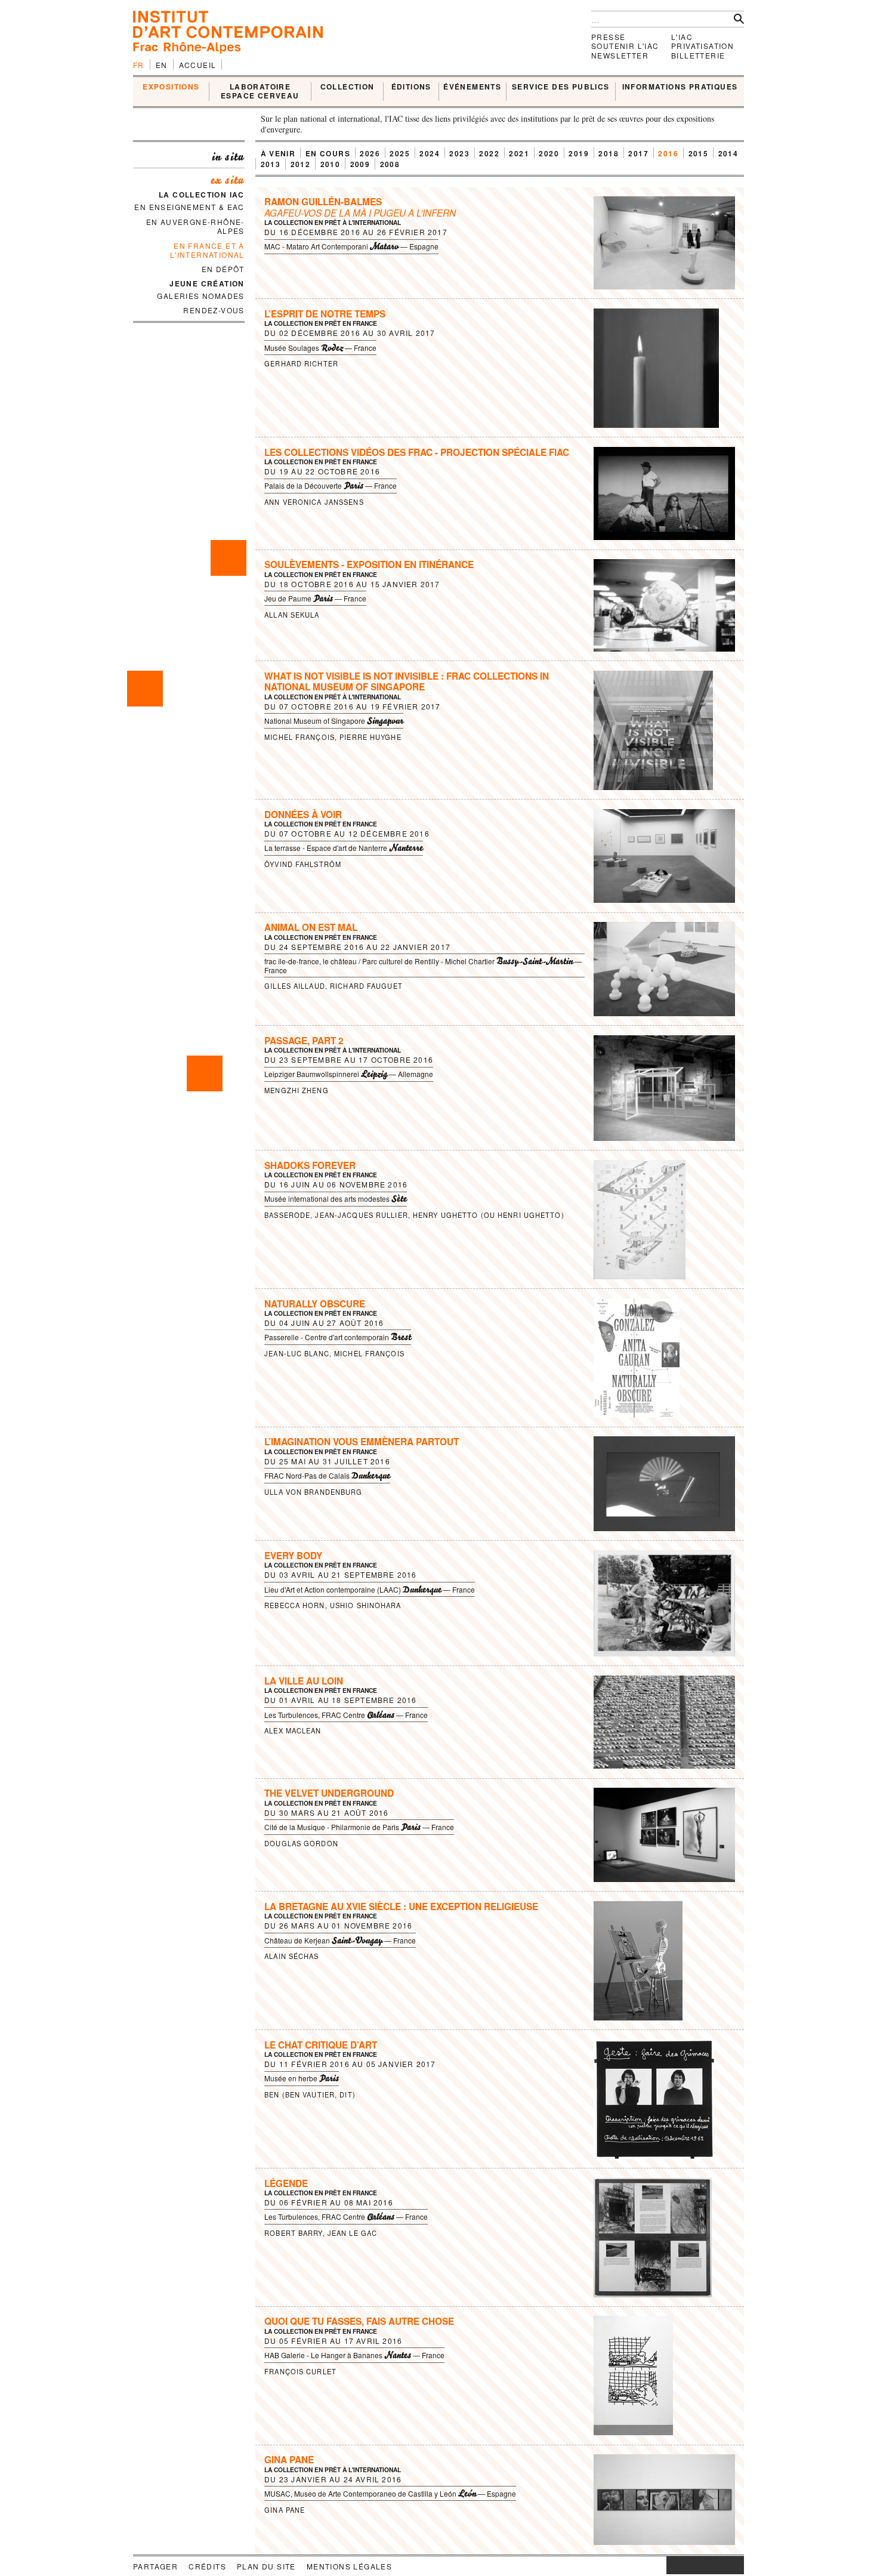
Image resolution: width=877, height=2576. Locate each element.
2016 (668, 153)
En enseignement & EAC (189, 207)
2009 (360, 164)
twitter (699, 2565)
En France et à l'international (207, 250)
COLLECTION (348, 87)
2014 (728, 153)
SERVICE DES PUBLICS (561, 87)
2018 (609, 153)
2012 (301, 164)
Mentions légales (349, 2566)
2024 (430, 153)
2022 (489, 153)
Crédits (207, 2566)
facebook (684, 2565)
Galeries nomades (200, 296)
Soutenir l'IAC (625, 46)
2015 (699, 153)
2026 (370, 153)
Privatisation (702, 46)
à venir (278, 153)
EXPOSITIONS (171, 87)
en (162, 65)
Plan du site (266, 2566)
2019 (579, 153)
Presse (608, 37)
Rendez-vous (214, 310)
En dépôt (223, 269)
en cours (328, 153)
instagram (672, 2565)
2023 (459, 153)
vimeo (717, 2565)
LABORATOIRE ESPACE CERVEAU (260, 92)
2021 (519, 153)
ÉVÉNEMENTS (472, 87)
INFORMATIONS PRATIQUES (680, 87)
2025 (400, 153)
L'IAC (682, 37)
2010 (331, 164)
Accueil (198, 65)
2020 (549, 153)
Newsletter (620, 55)
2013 (271, 164)
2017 (638, 153)
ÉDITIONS (411, 87)
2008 (390, 164)
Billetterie (698, 55)
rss (735, 2565)
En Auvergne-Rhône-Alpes (195, 226)
